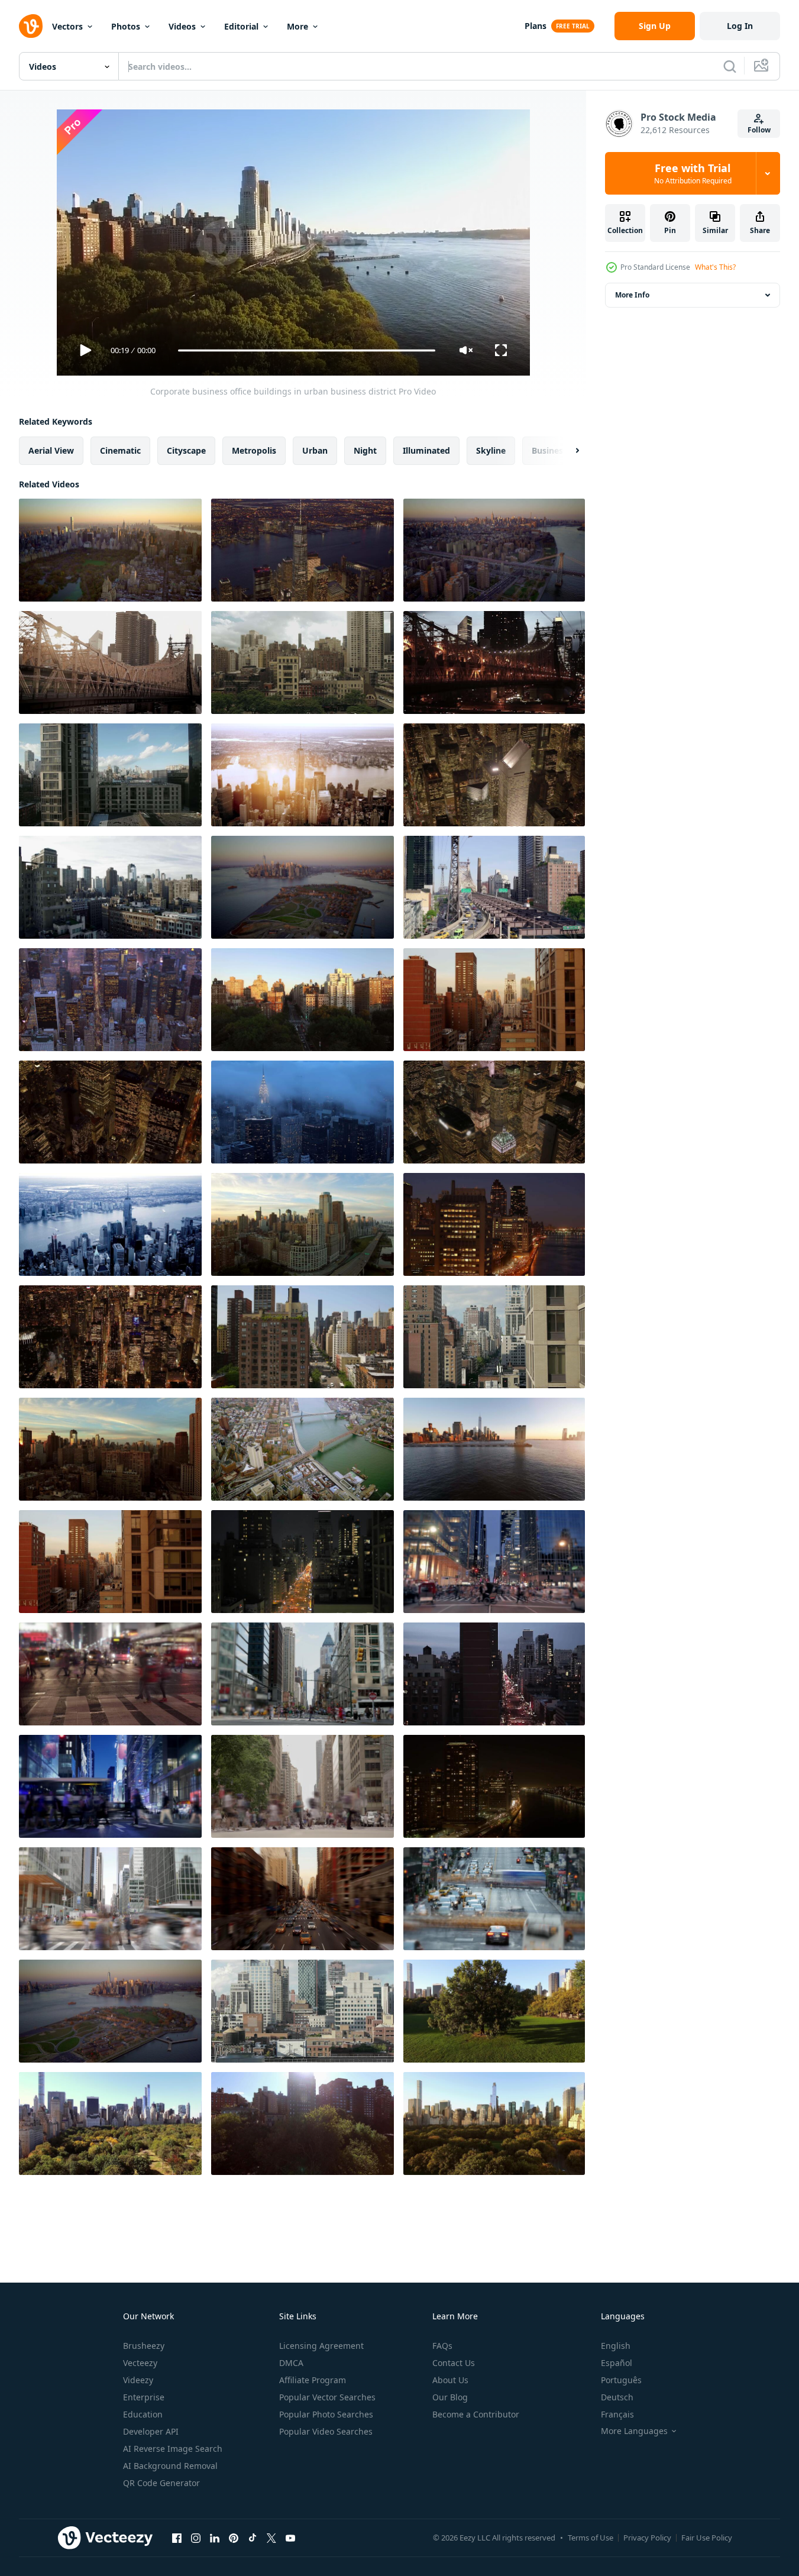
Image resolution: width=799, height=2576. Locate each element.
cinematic (120, 450)
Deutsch (617, 2397)
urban (315, 450)
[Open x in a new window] (271, 2538)
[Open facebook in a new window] (177, 2538)
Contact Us (454, 2363)
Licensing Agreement (321, 2346)
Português (621, 2380)
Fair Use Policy (707, 2538)
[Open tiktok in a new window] (253, 2538)
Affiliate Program (313, 2380)
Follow (759, 130)
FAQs (442, 2346)
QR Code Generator (161, 2483)
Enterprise (144, 2397)
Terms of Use (591, 2538)
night (365, 450)
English (616, 2346)
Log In (740, 26)
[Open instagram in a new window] (196, 2538)
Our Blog (450, 2397)
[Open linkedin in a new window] (215, 2538)
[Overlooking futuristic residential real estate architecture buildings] (303, 550)
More (297, 26)
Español (617, 2363)
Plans (536, 26)
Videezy (138, 2380)
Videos (182, 26)
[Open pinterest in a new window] (234, 2538)
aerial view (51, 450)
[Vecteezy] (31, 26)
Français (617, 2414)
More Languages (634, 2431)
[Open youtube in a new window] (290, 2538)
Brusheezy (144, 2346)
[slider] (306, 350)
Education (143, 2414)
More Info (632, 295)
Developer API (151, 2431)
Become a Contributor (476, 2414)
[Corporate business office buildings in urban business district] (110, 662)
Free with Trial (693, 173)
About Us (450, 2380)
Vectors (67, 26)
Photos (126, 26)
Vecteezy (140, 2363)
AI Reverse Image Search (173, 2449)
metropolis (254, 450)
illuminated (426, 450)
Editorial (241, 26)
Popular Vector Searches (327, 2397)
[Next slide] (567, 451)
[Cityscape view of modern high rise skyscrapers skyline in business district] (303, 662)
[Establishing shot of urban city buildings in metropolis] (110, 550)
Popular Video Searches (326, 2431)
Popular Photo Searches (326, 2414)
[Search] (730, 66)
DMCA (291, 2363)
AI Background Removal (170, 2466)
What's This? (715, 267)
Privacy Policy (647, 2538)
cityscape (186, 450)
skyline (491, 450)
